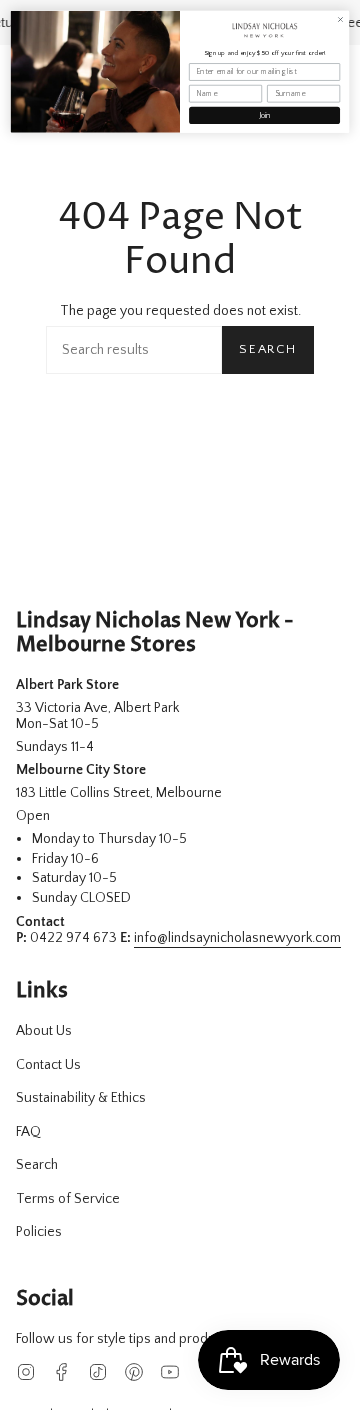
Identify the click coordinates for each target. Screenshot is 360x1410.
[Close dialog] (340, 19)
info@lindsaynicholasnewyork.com (237, 938)
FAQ (28, 1132)
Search (268, 349)
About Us (44, 1031)
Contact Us (48, 1065)
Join (265, 115)
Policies (39, 1232)
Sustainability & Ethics (81, 1098)
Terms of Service (68, 1199)
